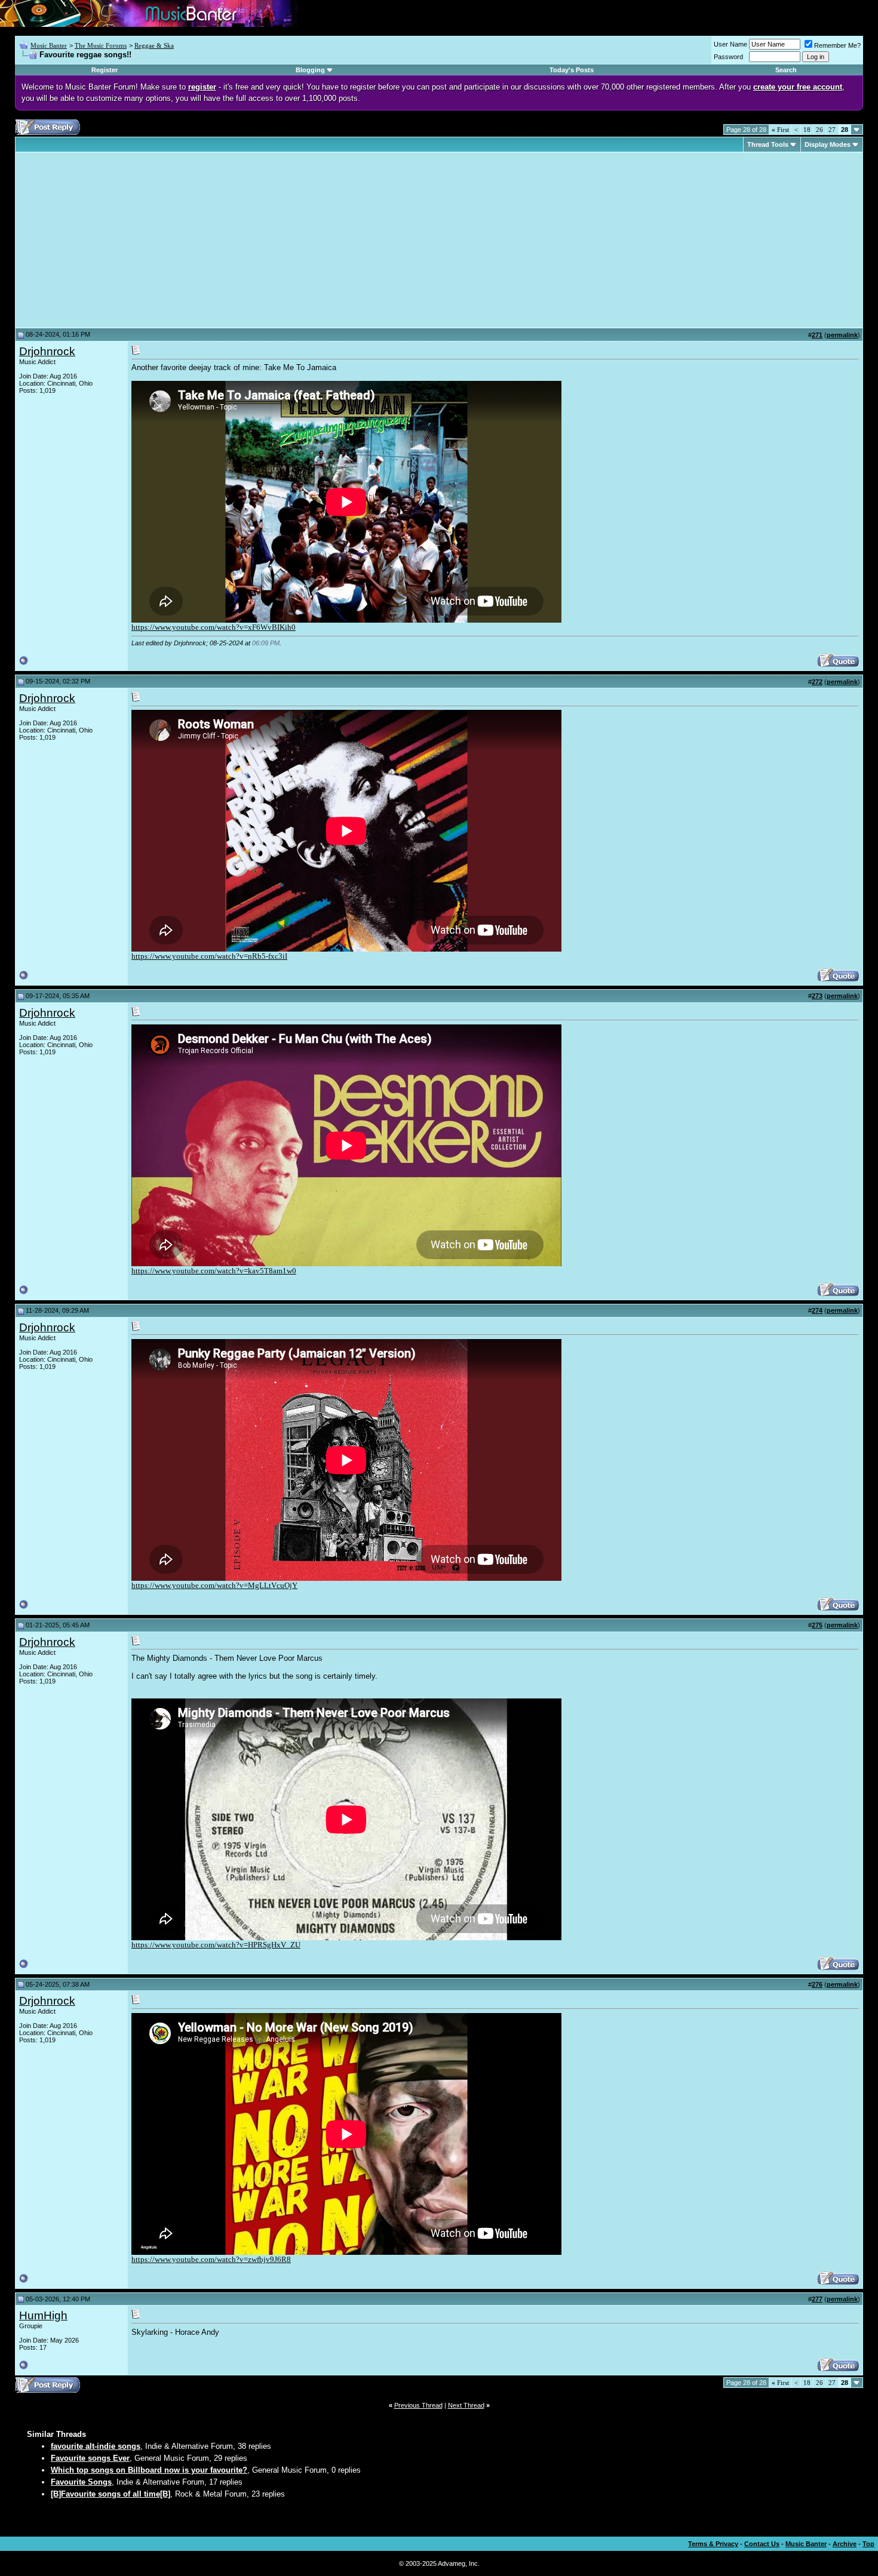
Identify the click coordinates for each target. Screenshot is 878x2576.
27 (832, 130)
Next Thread (466, 2405)
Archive (845, 2544)
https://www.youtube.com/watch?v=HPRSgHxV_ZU (216, 1945)
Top (868, 2544)
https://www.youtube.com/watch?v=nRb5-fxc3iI (209, 956)
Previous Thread (418, 2405)
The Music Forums (101, 45)
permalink (842, 335)
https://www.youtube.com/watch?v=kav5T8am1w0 (214, 1271)
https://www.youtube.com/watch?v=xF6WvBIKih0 (214, 627)
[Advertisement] (119, 240)
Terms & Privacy (713, 2544)
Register (105, 70)
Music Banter (49, 45)
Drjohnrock (47, 351)
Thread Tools (768, 144)
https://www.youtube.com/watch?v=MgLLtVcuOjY (214, 1585)
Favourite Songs (81, 2482)
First (780, 130)
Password (728, 57)
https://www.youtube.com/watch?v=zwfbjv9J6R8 (211, 2259)
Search (786, 70)
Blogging (310, 70)
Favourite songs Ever (90, 2458)
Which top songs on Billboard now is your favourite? (149, 2470)
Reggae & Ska (154, 45)
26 (819, 130)
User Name (730, 44)
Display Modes (828, 144)
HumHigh (43, 2315)
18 (807, 130)
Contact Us (762, 2544)
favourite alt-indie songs (96, 2446)
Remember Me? (837, 45)
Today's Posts (572, 70)
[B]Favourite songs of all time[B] (110, 2494)
